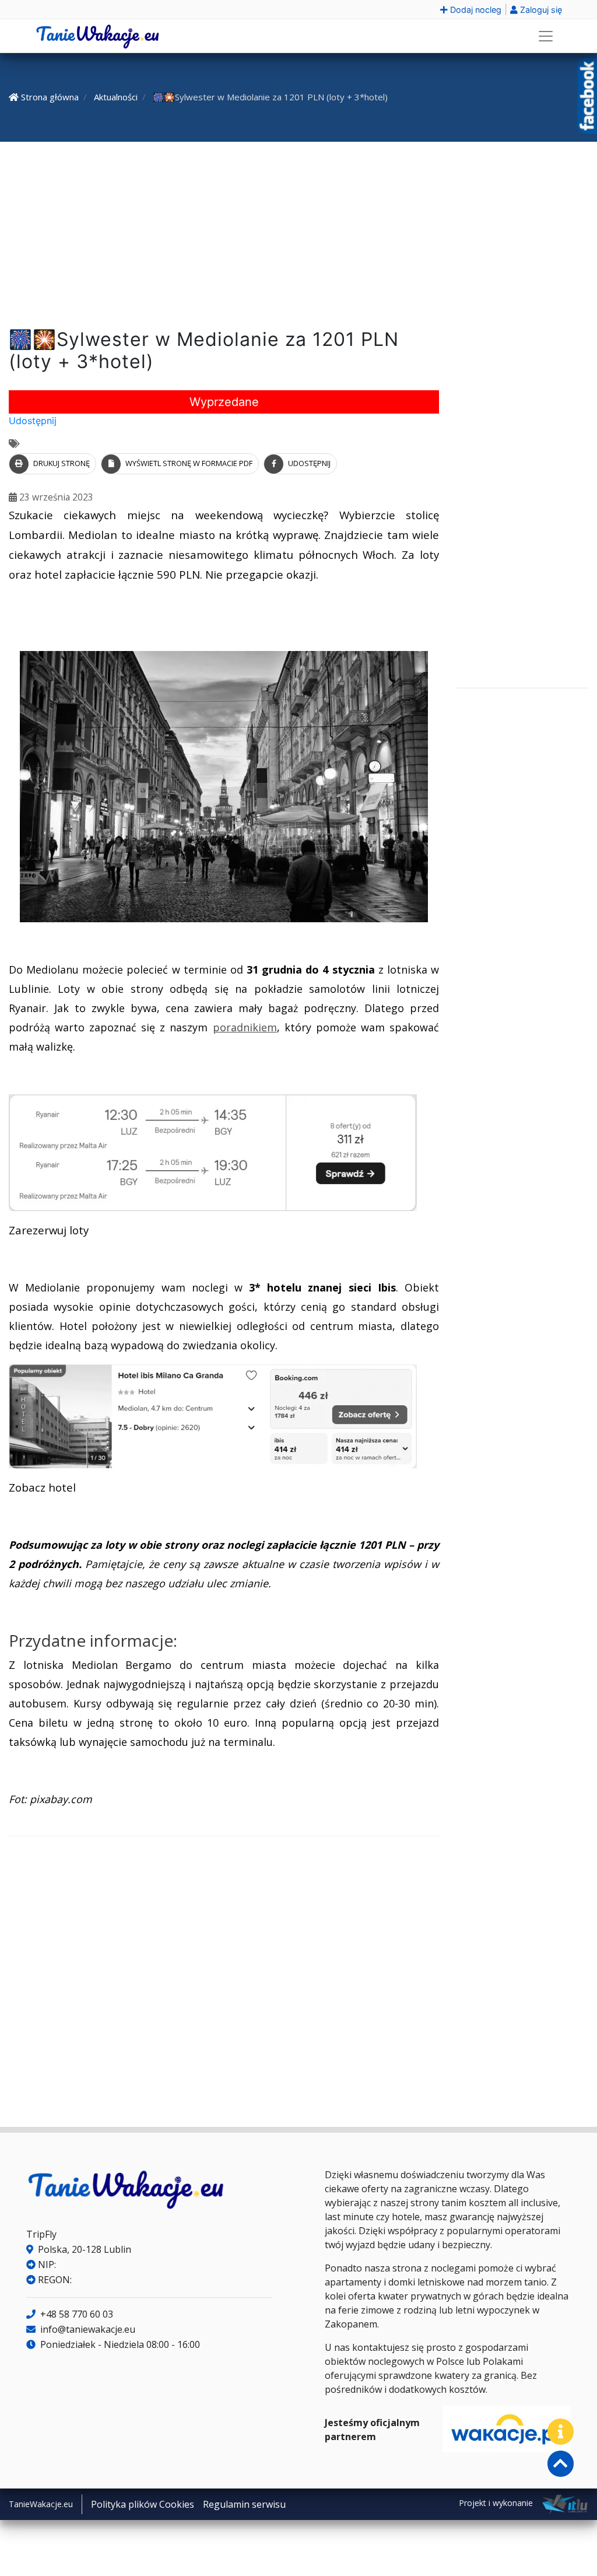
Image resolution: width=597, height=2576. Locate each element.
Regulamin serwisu (244, 2504)
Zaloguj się (540, 10)
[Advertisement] (298, 237)
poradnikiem (245, 1027)
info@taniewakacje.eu (87, 2329)
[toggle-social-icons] (561, 2432)
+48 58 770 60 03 (75, 2314)
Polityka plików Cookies (143, 2504)
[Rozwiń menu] (546, 36)
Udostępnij (33, 421)
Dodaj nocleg (475, 10)
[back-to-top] (561, 2464)
